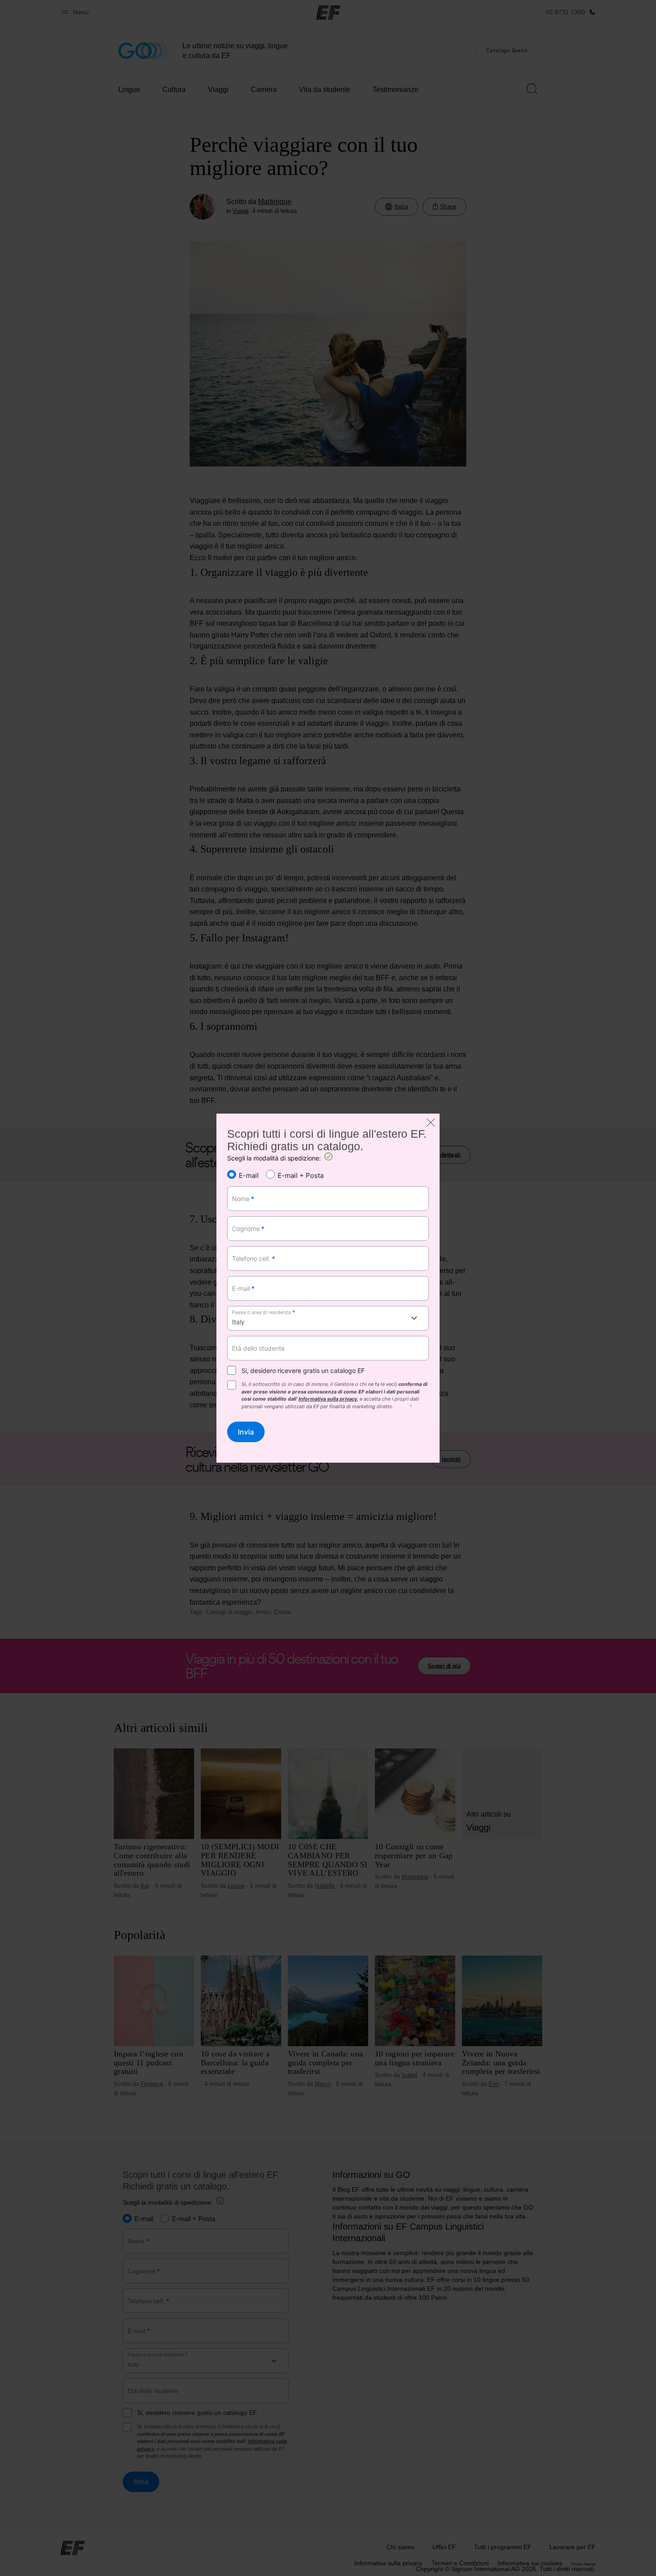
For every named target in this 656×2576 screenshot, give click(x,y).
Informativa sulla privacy (328, 1399)
